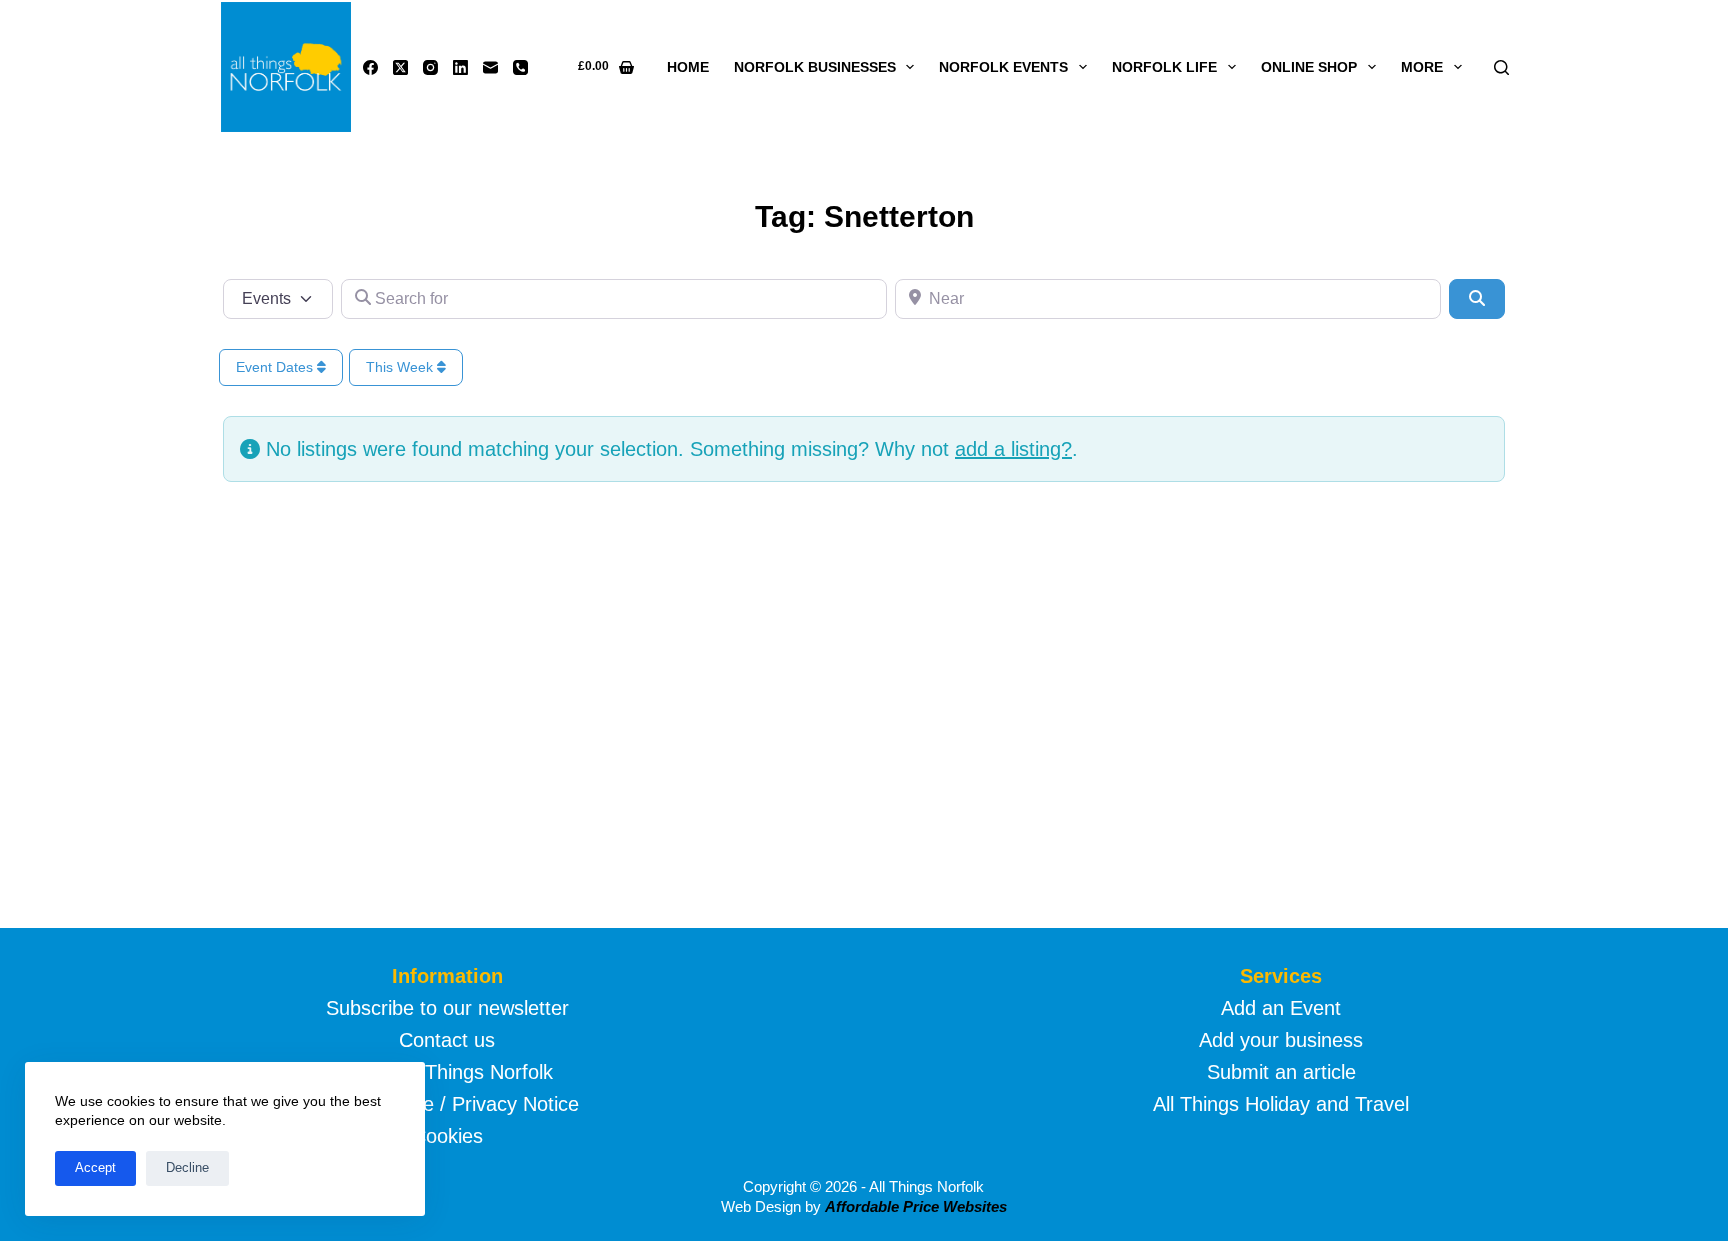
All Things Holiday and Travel (1281, 1104)
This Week (401, 367)
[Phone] (520, 67)
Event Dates (276, 367)
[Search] (1501, 67)
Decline (187, 1167)
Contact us (447, 1040)
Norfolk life (1164, 67)
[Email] (490, 67)
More (1422, 67)
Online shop (1309, 67)
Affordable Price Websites (916, 1206)
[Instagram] (430, 67)
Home (688, 67)
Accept (95, 1167)
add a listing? (1013, 449)
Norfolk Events (1003, 67)
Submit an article (1281, 1072)
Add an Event (1281, 1008)
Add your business (1281, 1040)
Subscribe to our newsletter (447, 1008)
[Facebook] (370, 67)
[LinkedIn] (460, 67)
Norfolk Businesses (815, 67)
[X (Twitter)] (400, 67)
